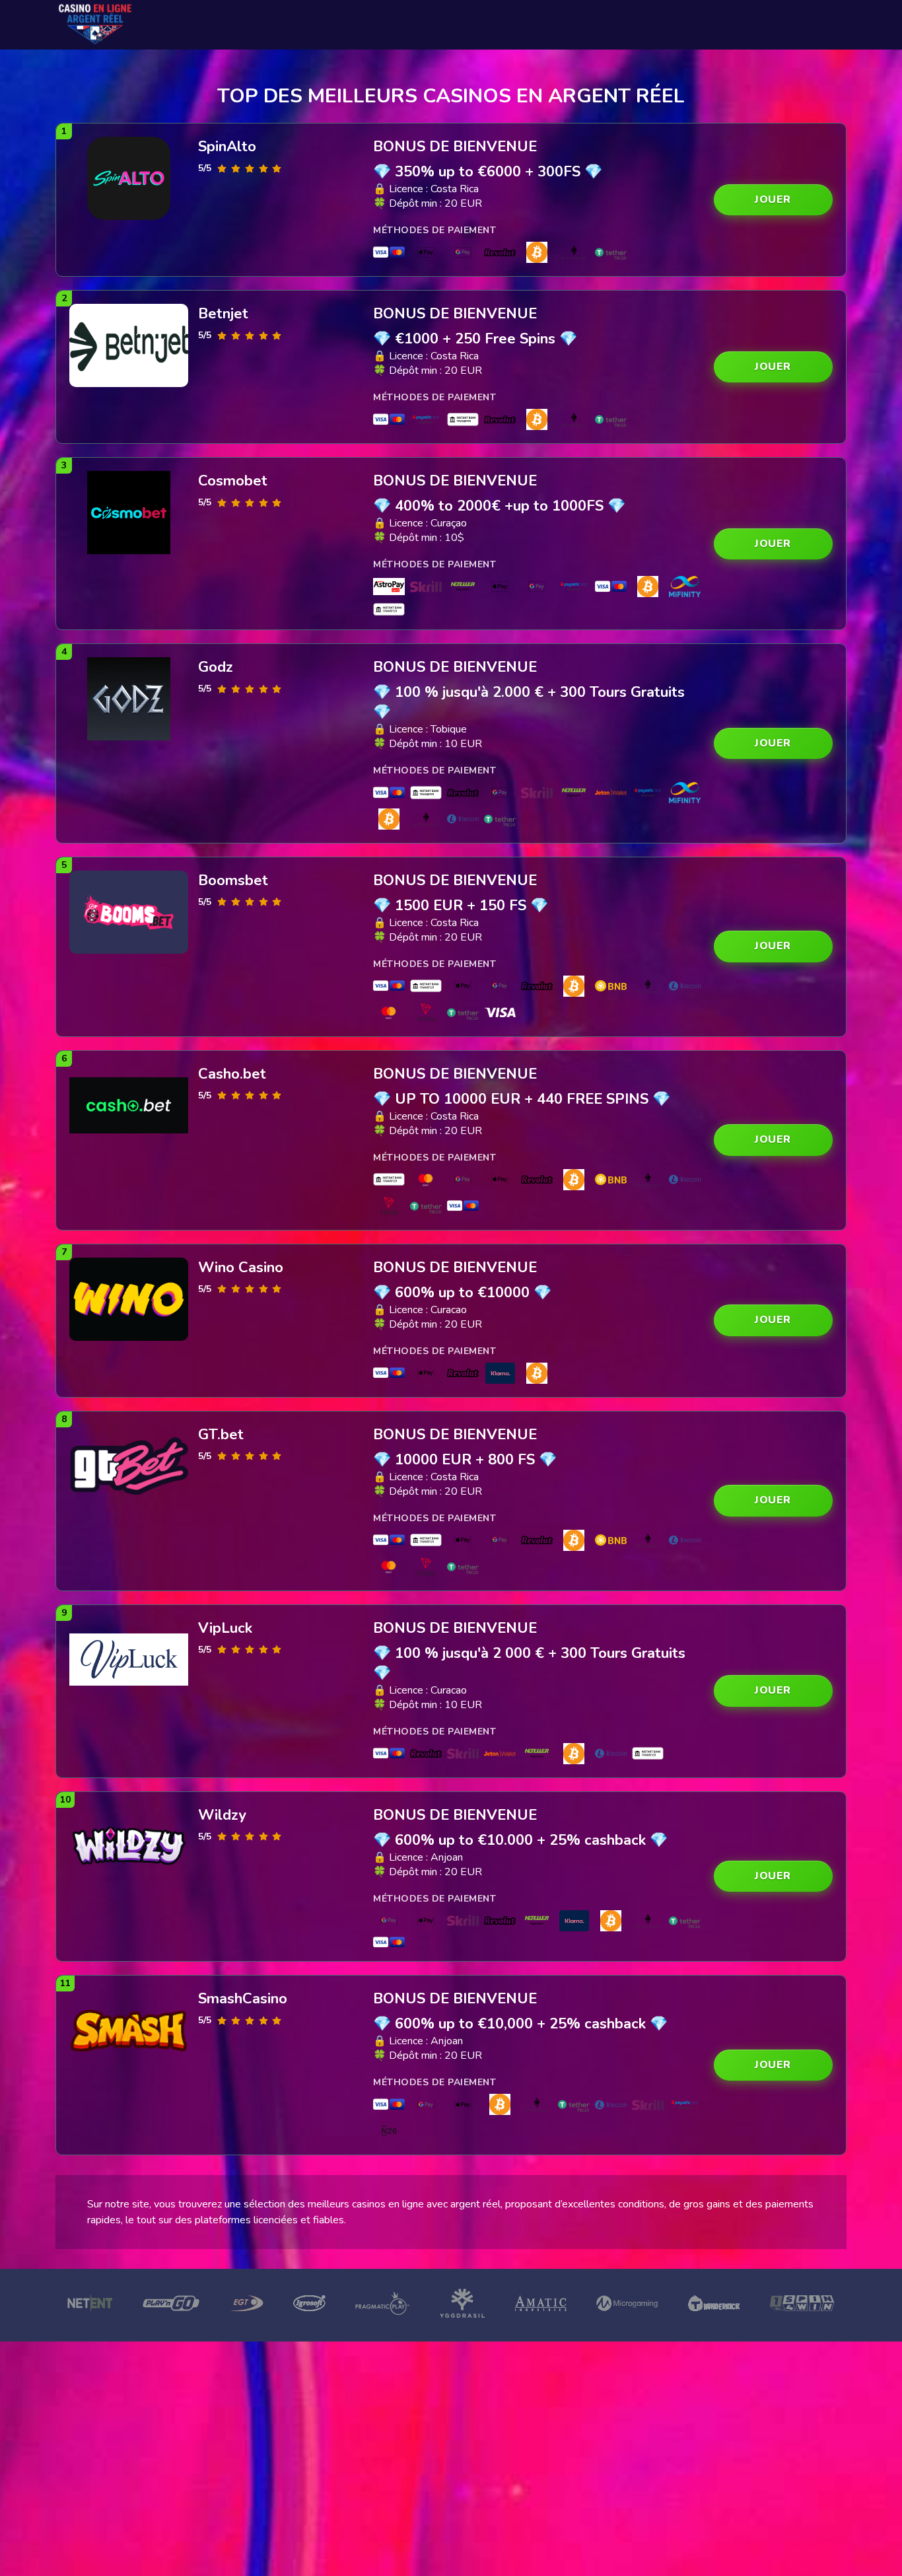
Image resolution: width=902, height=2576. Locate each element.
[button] (773, 200)
